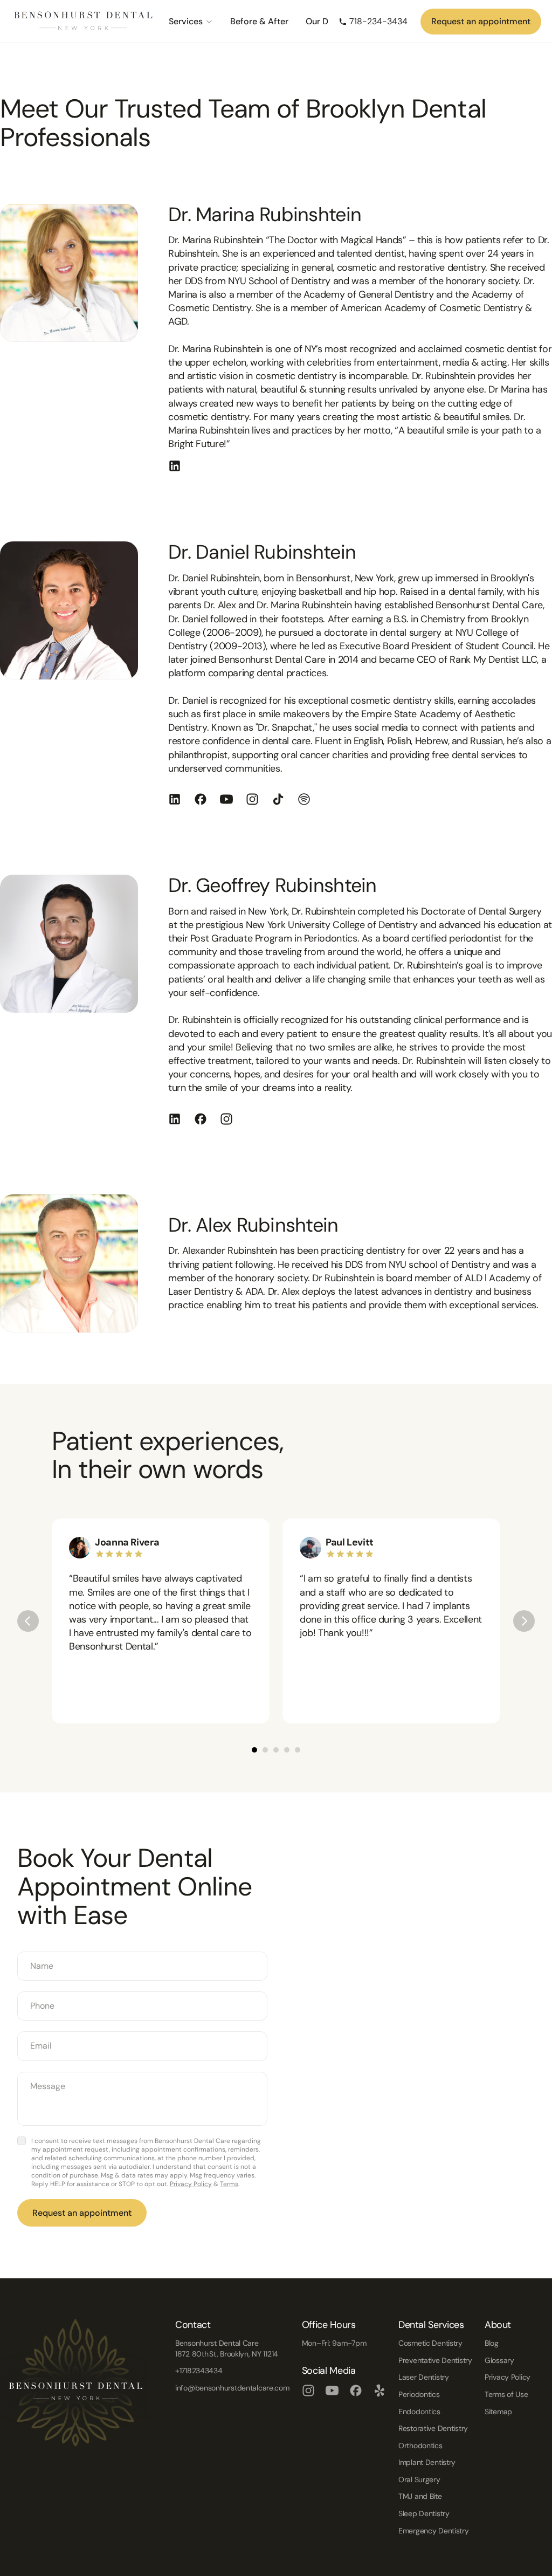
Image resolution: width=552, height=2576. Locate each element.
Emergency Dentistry (434, 2531)
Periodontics (419, 2394)
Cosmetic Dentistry (430, 2343)
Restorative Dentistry (433, 2428)
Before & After (259, 21)
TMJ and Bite (420, 2496)
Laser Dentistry (424, 2377)
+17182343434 (199, 2371)
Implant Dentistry (427, 2462)
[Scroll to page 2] (265, 1750)
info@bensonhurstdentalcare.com (232, 2388)
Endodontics (419, 2412)
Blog (492, 2343)
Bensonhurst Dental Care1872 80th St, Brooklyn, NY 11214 (227, 2348)
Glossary (499, 2360)
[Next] (524, 1621)
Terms (229, 2184)
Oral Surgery (419, 2479)
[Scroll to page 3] (276, 1750)
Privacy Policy (191, 2184)
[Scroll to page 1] (253, 1750)
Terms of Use (506, 2394)
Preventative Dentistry (435, 2360)
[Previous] (28, 1621)
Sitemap (498, 2412)
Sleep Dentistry (424, 2513)
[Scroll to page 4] (287, 1750)
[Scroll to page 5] (299, 1750)
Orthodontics (420, 2446)
